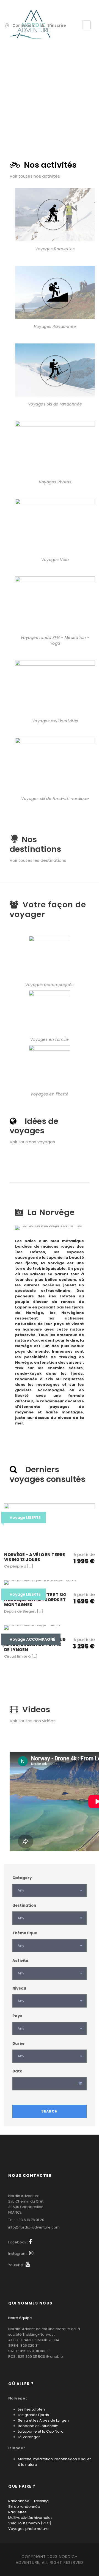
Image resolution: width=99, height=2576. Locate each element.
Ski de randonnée (24, 2507)
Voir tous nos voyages (32, 1142)
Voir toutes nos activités (35, 176)
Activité (20, 1961)
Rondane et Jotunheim (38, 2426)
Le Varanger (29, 2437)
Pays (17, 2016)
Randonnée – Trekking (28, 2501)
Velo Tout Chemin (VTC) (30, 2523)
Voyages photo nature (28, 2529)
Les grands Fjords (33, 2415)
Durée (18, 2044)
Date (17, 2071)
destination (24, 1905)
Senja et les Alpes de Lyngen (43, 2420)
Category (22, 1878)
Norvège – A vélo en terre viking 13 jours (35, 1557)
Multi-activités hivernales (30, 2518)
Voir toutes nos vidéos (33, 1721)
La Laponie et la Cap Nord (41, 2431)
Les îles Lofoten (31, 2409)
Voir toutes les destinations (38, 860)
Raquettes (17, 2512)
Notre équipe (20, 2318)
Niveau (19, 1988)
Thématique (25, 1933)
